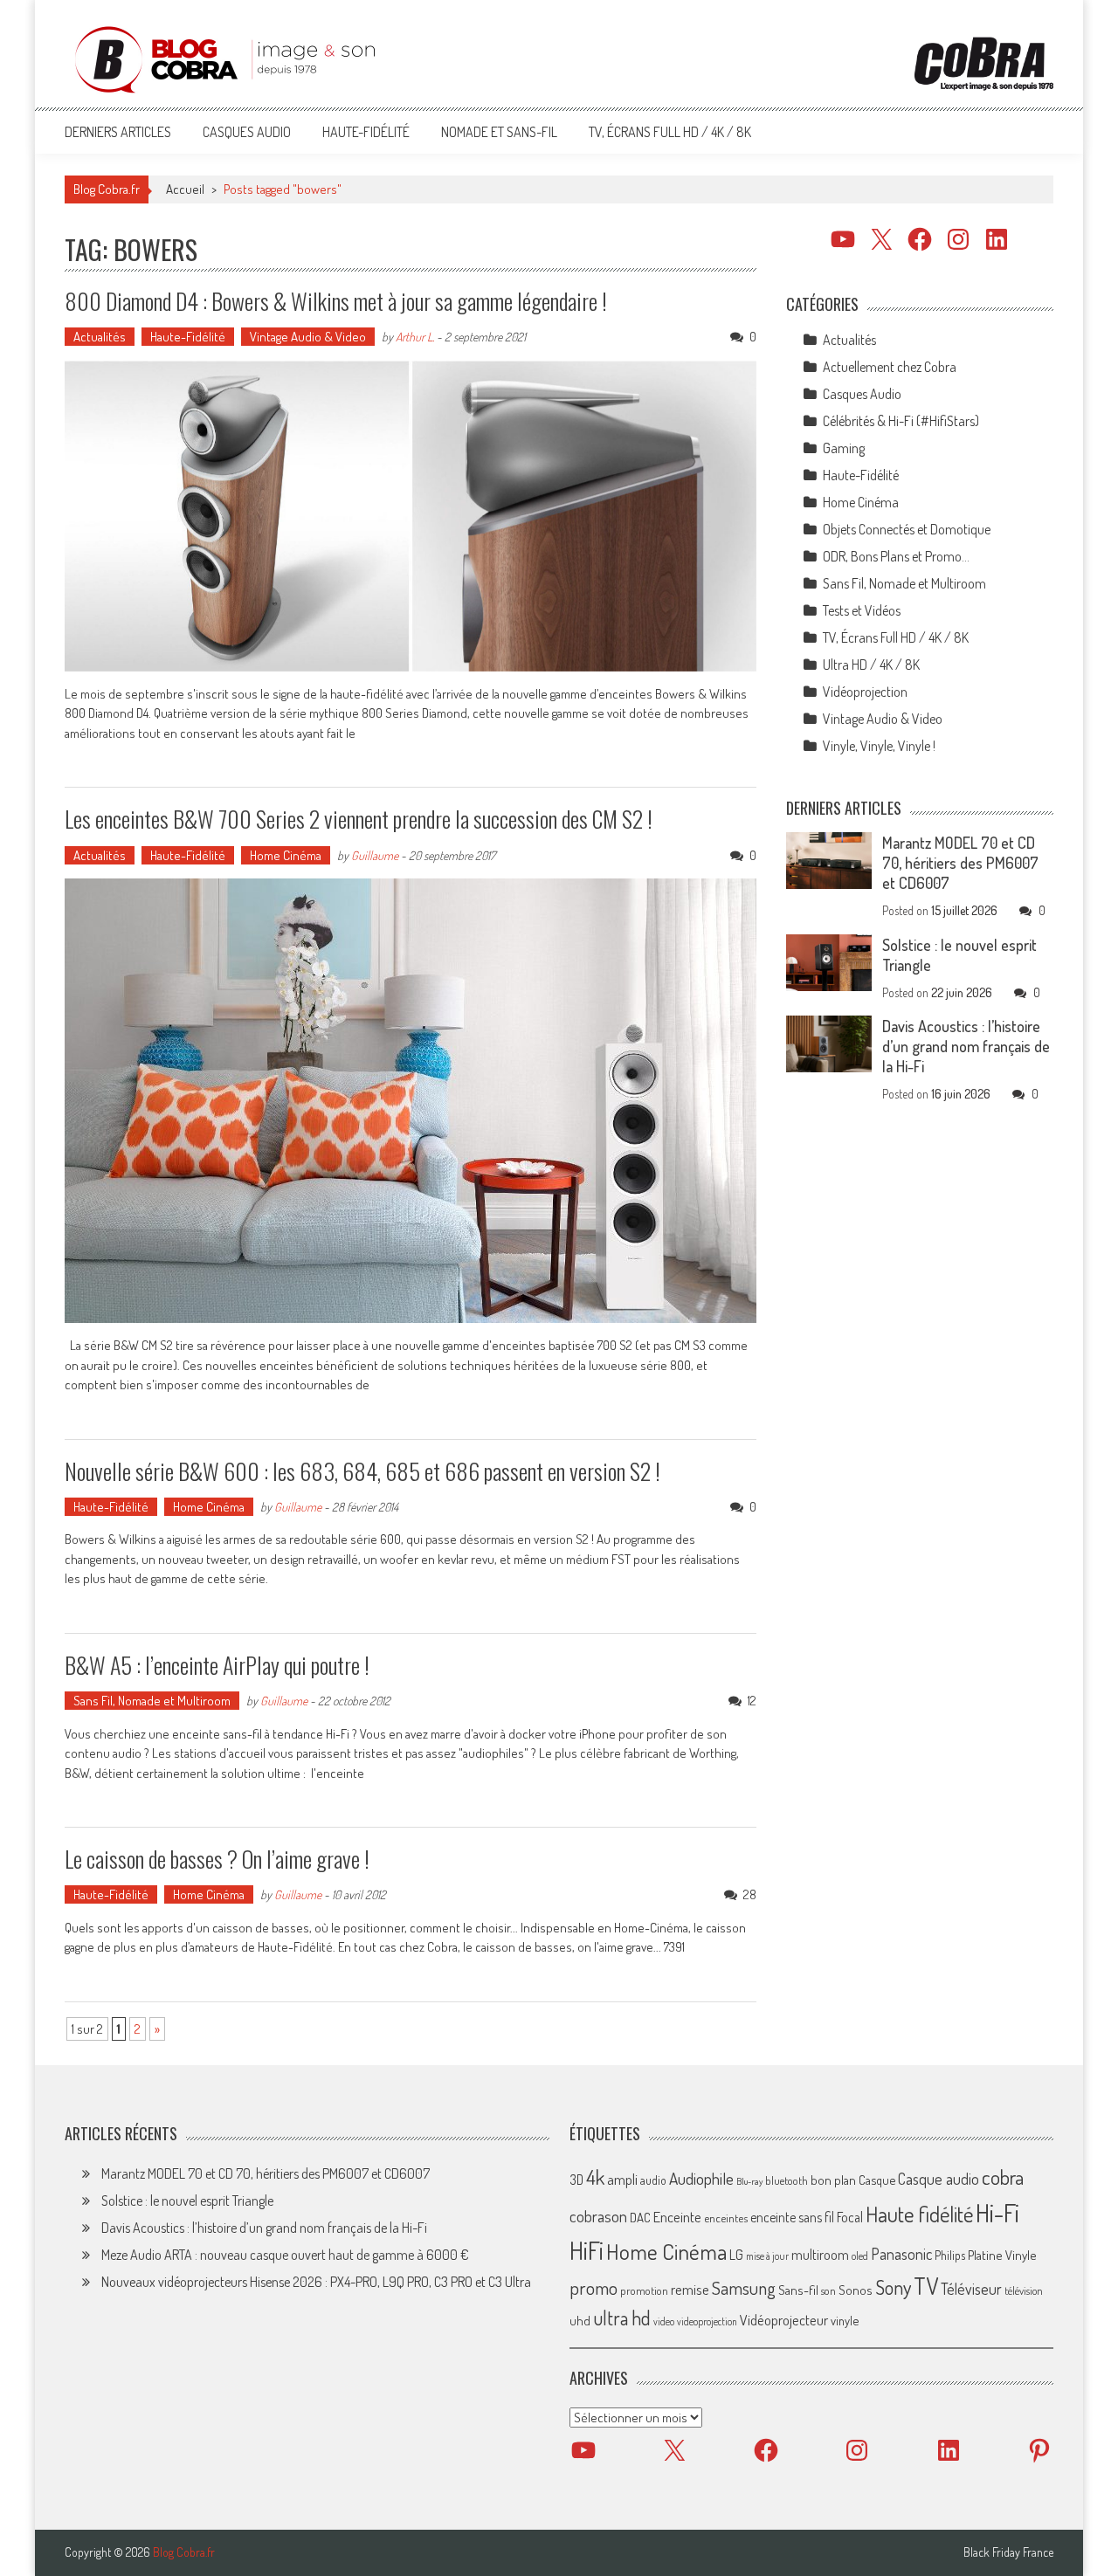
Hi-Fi (997, 2212)
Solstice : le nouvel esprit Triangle (187, 2201)
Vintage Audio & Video (308, 337)
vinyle (845, 2320)
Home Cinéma (286, 855)
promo (594, 2287)
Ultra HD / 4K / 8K (871, 665)
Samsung (744, 2288)
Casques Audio (247, 132)
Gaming (844, 448)
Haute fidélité (919, 2214)
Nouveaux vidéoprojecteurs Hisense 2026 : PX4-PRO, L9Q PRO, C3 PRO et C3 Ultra (316, 2282)
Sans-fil (798, 2290)
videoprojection (707, 2321)
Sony (893, 2287)
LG (736, 2255)
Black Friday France (1008, 2552)
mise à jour (767, 2256)
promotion (644, 2290)
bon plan (833, 2180)
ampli (622, 2179)
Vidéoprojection (865, 692)
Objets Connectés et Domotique (907, 529)
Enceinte (677, 2217)
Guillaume (375, 855)
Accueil (185, 189)
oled (860, 2256)
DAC (640, 2218)
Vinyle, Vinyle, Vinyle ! (879, 746)
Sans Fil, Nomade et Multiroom (152, 1701)
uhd (580, 2320)
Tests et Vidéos (862, 610)
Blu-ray (749, 2181)
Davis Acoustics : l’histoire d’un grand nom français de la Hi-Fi (966, 1046)
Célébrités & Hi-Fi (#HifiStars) (901, 421)
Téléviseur (971, 2289)
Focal (850, 2217)
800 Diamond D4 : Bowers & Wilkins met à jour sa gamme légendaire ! (336, 301)
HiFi (587, 2250)
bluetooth (787, 2180)
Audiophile (701, 2178)
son (828, 2290)
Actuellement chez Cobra (890, 367)
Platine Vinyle (1002, 2255)
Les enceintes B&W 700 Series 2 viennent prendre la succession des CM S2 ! (359, 819)
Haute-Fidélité (366, 132)
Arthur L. (415, 337)
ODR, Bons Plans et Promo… (896, 556)
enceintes (726, 2218)
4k (595, 2177)
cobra (1003, 2177)
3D (576, 2180)
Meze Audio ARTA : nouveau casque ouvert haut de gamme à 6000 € (285, 2255)
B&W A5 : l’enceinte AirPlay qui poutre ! (217, 1665)
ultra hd (622, 2318)
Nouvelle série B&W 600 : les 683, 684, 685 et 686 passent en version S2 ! (362, 1471)
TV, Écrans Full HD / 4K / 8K (670, 132)
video (664, 2321)
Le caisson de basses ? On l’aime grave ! (217, 1859)
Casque (877, 2180)
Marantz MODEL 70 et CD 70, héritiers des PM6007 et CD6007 (960, 863)
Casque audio (939, 2179)
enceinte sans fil (792, 2217)
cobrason (598, 2216)
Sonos (856, 2290)
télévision (1024, 2290)
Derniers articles (118, 132)
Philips (950, 2255)
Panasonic (901, 2253)
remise (690, 2289)
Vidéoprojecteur (784, 2320)
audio (653, 2180)
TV (926, 2286)
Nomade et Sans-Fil (499, 132)
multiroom (820, 2255)
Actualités (100, 337)
